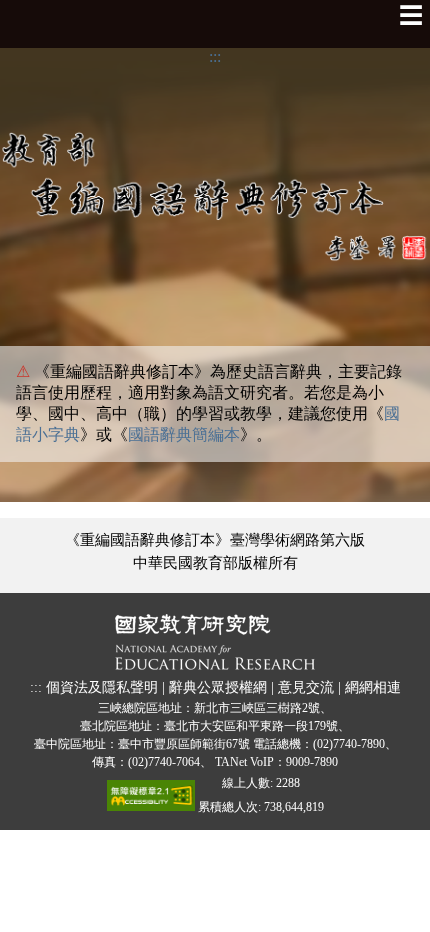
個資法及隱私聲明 (102, 687)
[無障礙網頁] (151, 800)
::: (215, 56)
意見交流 (306, 687)
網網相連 (373, 687)
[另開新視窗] (215, 644)
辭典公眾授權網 (218, 687)
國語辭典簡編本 (184, 434)
